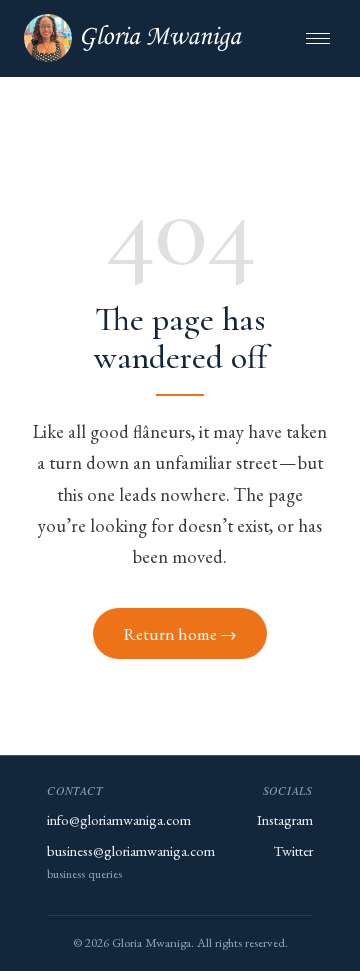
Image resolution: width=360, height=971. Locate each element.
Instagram (285, 819)
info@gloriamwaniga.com (119, 819)
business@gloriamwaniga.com (131, 850)
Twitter (293, 850)
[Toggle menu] (318, 38)
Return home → (180, 634)
